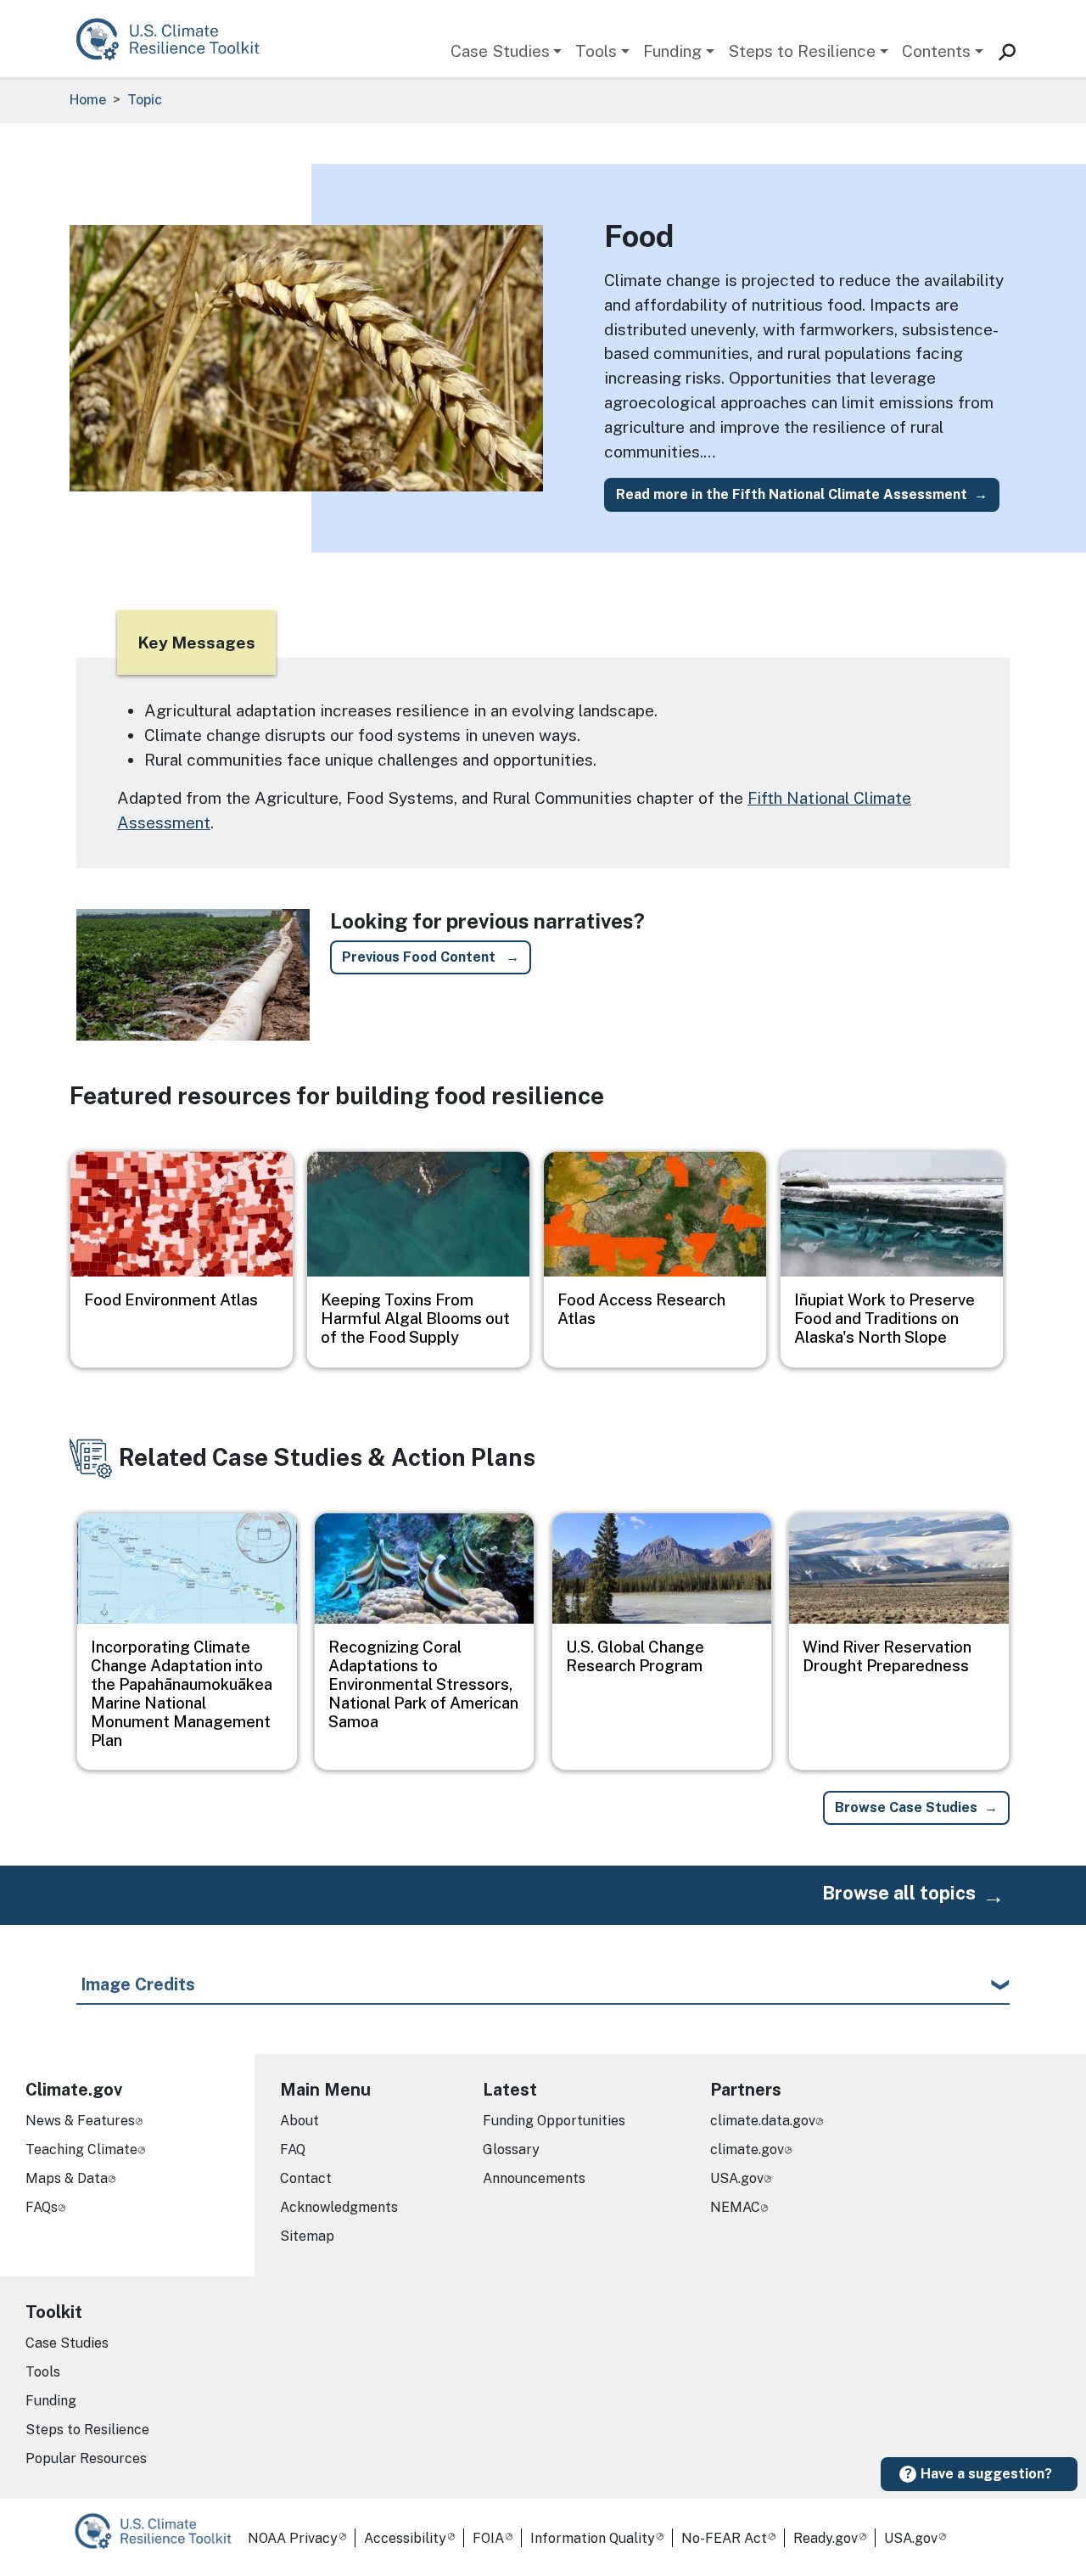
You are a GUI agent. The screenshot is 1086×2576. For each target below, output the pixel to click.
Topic (145, 100)
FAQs (42, 2207)
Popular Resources (86, 2458)
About (299, 2121)
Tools (596, 51)
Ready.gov (826, 2538)
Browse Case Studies (906, 1807)
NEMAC (735, 2207)
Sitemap (307, 2236)
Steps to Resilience (802, 51)
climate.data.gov (763, 2121)
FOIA (488, 2538)
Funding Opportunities (554, 2121)
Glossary (511, 2149)
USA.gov (737, 2178)
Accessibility (405, 2538)
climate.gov (747, 2149)
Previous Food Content (420, 957)
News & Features (80, 2121)
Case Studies (500, 51)
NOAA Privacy (293, 2538)
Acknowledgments (339, 2207)
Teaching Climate (81, 2149)
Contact (306, 2178)
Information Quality (593, 2538)
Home (88, 100)
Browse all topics (899, 1893)
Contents (936, 51)
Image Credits (138, 1984)
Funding (672, 51)
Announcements (534, 2178)
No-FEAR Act (724, 2538)
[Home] (176, 39)
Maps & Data (67, 2178)
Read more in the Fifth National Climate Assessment (792, 494)
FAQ (293, 2149)
